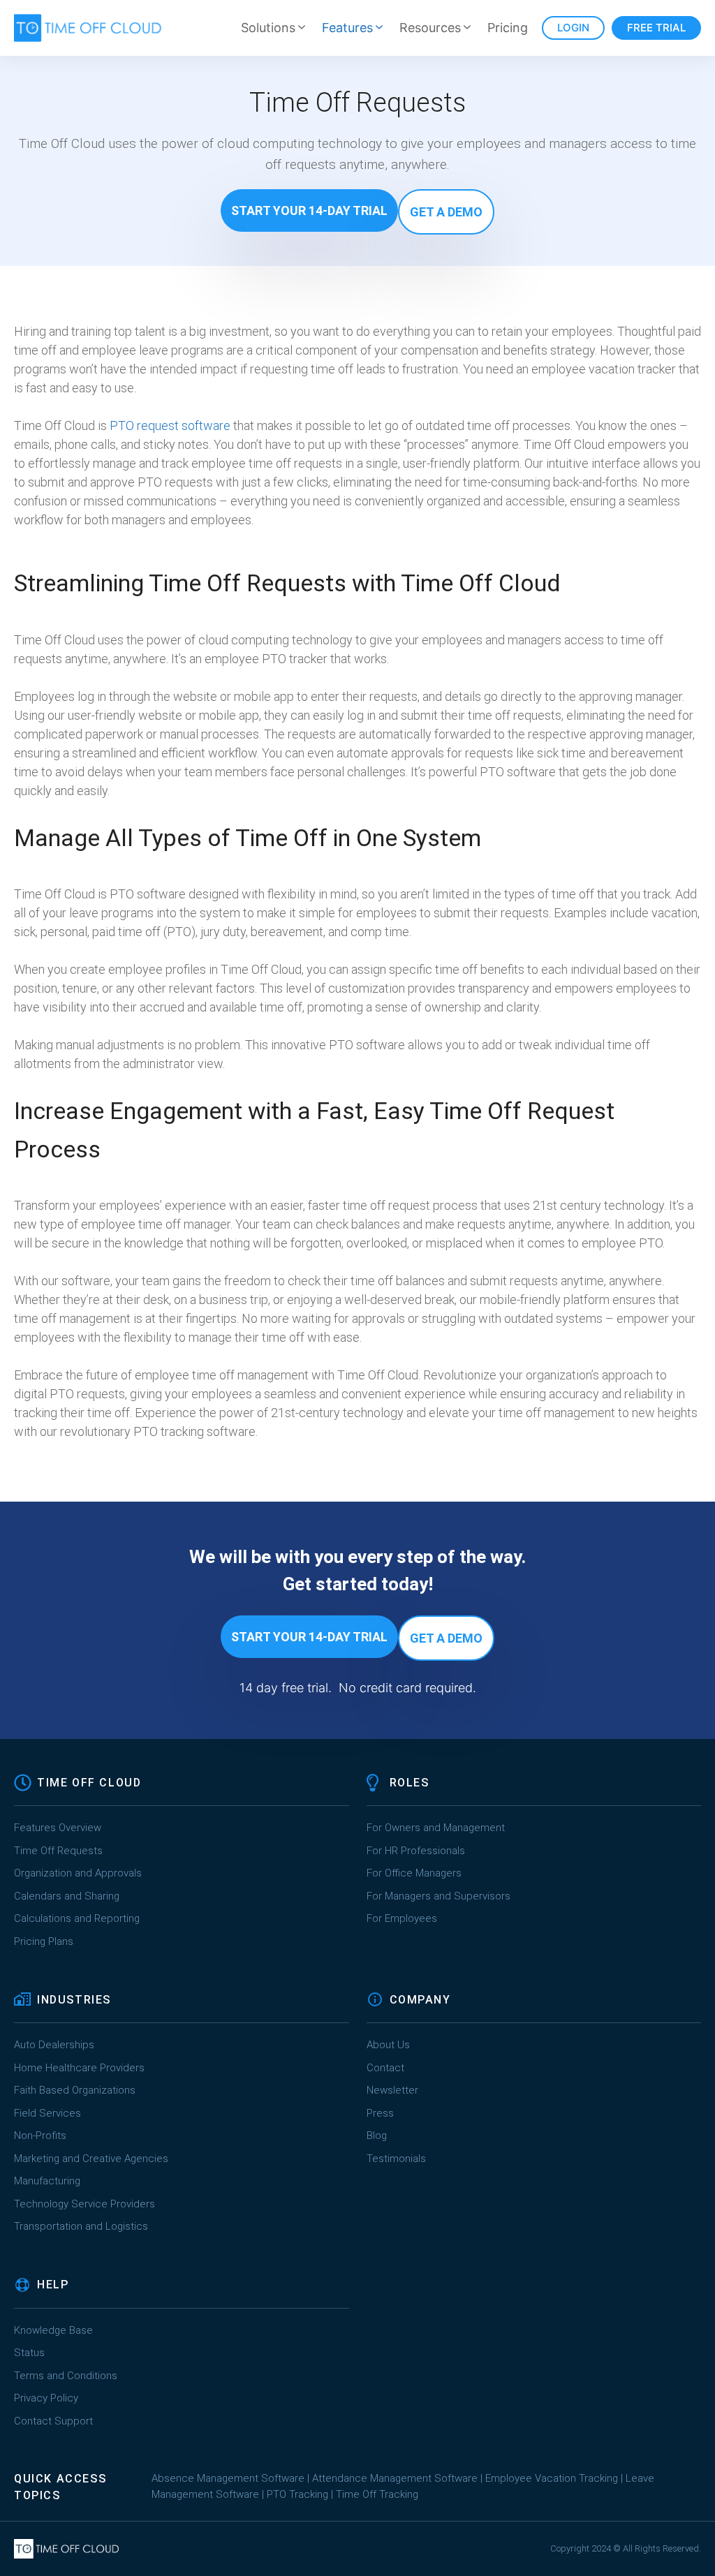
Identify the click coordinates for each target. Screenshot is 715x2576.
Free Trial (656, 28)
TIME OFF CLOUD (89, 1783)
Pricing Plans (44, 1941)
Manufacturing (47, 2181)
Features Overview (58, 1828)
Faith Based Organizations (75, 2090)
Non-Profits (40, 2135)
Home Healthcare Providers (79, 2068)
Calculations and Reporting (77, 1918)
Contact (385, 2068)
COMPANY (420, 2000)
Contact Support (53, 2421)
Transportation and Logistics (82, 2226)
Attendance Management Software (395, 2478)
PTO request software (170, 425)
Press (380, 2113)
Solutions (268, 28)
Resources (430, 28)
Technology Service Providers (84, 2204)
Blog (377, 2135)
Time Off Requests (58, 1851)
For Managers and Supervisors (438, 1896)
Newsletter (392, 2090)
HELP (53, 2285)
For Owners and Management (436, 1828)
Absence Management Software (228, 2478)
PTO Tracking (297, 2494)
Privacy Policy (46, 2398)
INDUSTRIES (74, 2000)
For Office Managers (414, 1873)
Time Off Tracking (377, 2494)
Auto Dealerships (54, 2045)
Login (573, 28)
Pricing (508, 28)
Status (29, 2353)
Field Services (47, 2113)
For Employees (402, 1918)
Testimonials (396, 2159)
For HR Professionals (416, 1851)
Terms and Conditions (66, 2376)
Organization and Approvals (78, 1873)
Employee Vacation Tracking (552, 2478)
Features (347, 28)
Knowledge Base (53, 2330)
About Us (388, 2045)
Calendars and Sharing (67, 1896)
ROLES (410, 1783)
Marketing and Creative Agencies (91, 2159)
